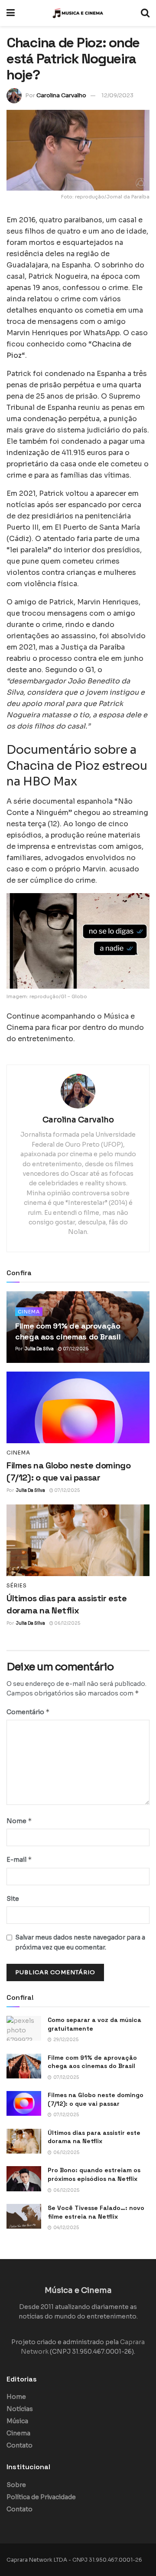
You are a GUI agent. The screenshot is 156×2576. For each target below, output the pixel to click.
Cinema (29, 1312)
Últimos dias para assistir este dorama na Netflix (94, 2137)
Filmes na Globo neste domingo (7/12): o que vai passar (96, 2099)
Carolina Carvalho (61, 95)
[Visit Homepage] (78, 13)
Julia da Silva (39, 1349)
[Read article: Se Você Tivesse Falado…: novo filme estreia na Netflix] (24, 2216)
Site (13, 1899)
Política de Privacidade (41, 2497)
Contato (19, 2445)
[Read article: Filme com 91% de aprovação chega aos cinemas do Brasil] (24, 2066)
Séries (17, 1586)
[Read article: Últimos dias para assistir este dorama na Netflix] (78, 1540)
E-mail (19, 1859)
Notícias (20, 2409)
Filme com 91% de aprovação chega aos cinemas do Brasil (92, 2062)
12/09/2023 (117, 95)
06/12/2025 (67, 1623)
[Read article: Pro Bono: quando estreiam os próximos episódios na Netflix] (24, 2179)
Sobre (16, 2485)
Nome (19, 1821)
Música (17, 2421)
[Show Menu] (11, 13)
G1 (90, 670)
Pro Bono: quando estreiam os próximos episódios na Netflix (94, 2174)
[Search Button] (145, 13)
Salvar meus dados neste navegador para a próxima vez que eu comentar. (80, 1942)
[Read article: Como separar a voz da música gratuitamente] (24, 2028)
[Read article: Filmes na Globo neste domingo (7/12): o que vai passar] (78, 1407)
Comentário (28, 1712)
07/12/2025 (75, 1349)
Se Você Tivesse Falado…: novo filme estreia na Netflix (96, 2212)
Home (16, 2397)
